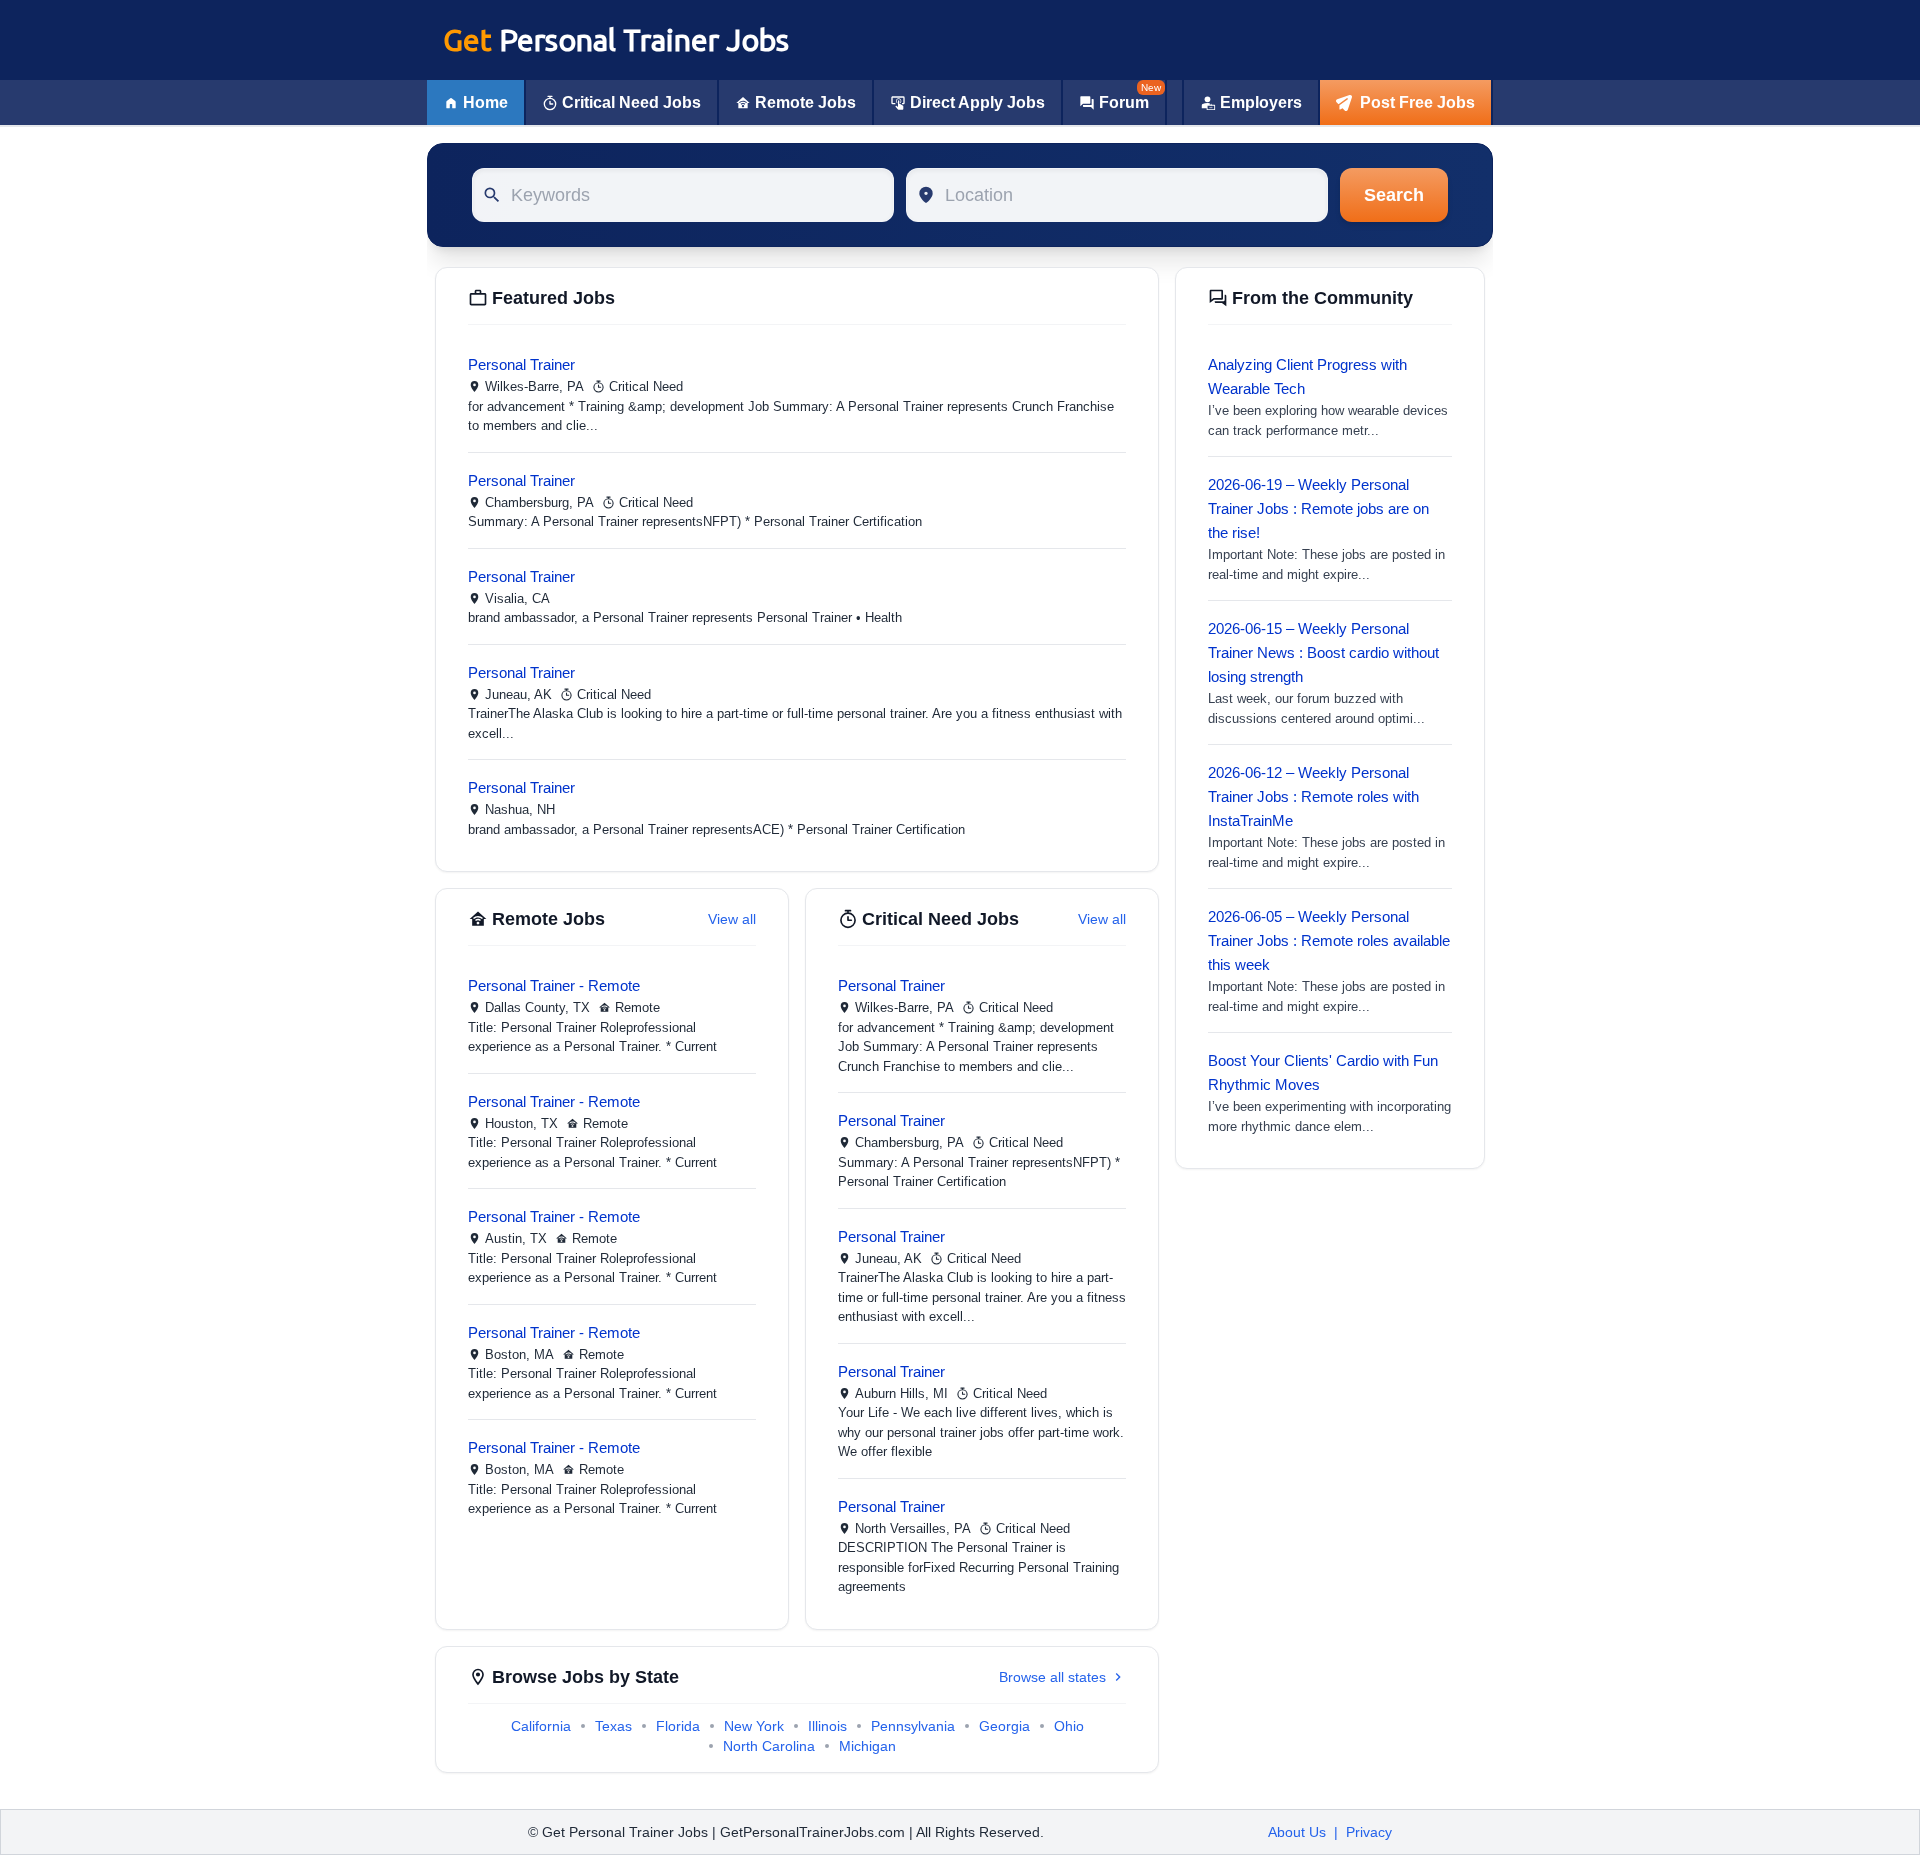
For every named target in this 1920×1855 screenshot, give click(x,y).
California (541, 1726)
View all (732, 919)
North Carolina (769, 1746)
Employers (1261, 102)
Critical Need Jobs (631, 102)
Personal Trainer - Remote (554, 985)
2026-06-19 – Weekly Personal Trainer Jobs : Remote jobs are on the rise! (1318, 508)
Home (485, 102)
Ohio (1069, 1726)
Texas (613, 1726)
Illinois (827, 1726)
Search (1394, 195)
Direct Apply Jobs (977, 102)
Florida (678, 1726)
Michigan (867, 1746)
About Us (1297, 1832)
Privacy (1369, 1832)
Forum (1124, 102)
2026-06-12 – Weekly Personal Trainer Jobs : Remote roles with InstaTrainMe (1313, 796)
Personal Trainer (521, 364)
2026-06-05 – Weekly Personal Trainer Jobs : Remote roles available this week (1329, 940)
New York (754, 1726)
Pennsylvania (913, 1726)
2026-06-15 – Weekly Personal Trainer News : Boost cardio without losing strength (1323, 652)
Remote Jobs (805, 102)
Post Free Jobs (1417, 102)
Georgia (1004, 1726)
